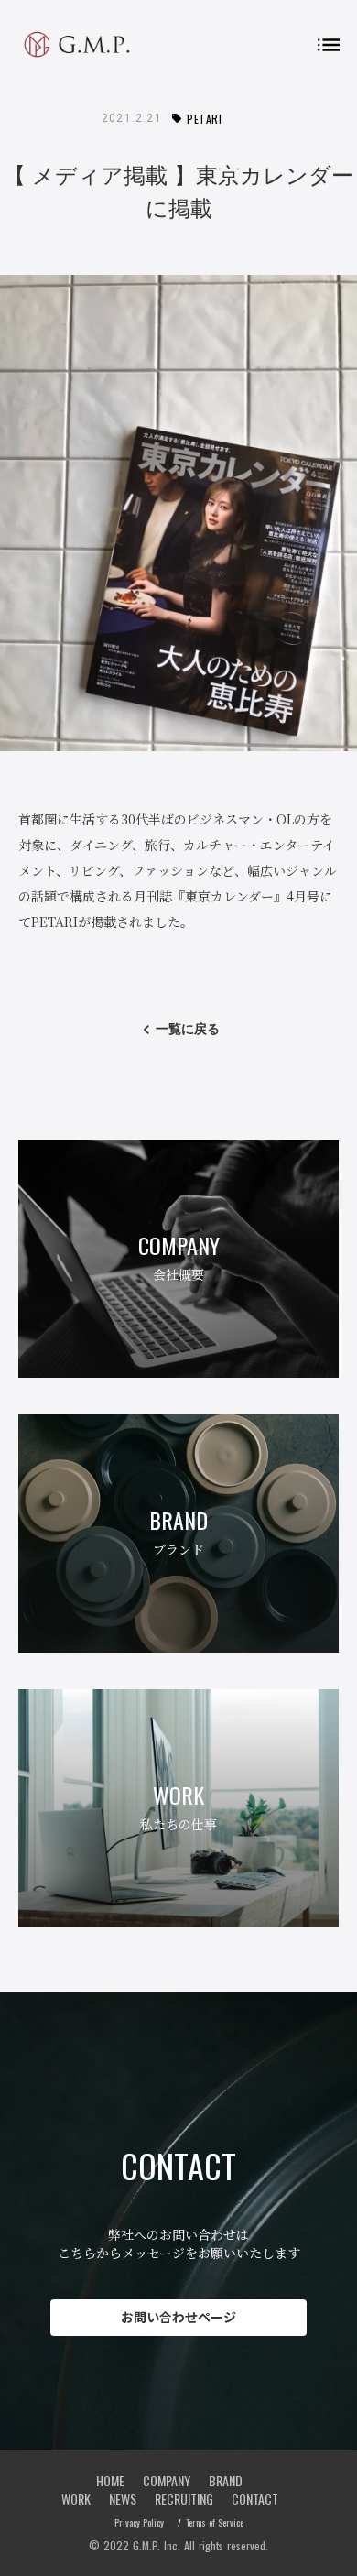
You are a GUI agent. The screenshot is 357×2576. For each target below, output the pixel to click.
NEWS (123, 2499)
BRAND (226, 2481)
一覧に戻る (188, 1029)
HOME (110, 2481)
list (329, 45)
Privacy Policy (139, 2523)
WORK (76, 2499)
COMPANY (167, 2481)
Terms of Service (215, 2523)
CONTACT (255, 2499)
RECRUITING (184, 2499)
